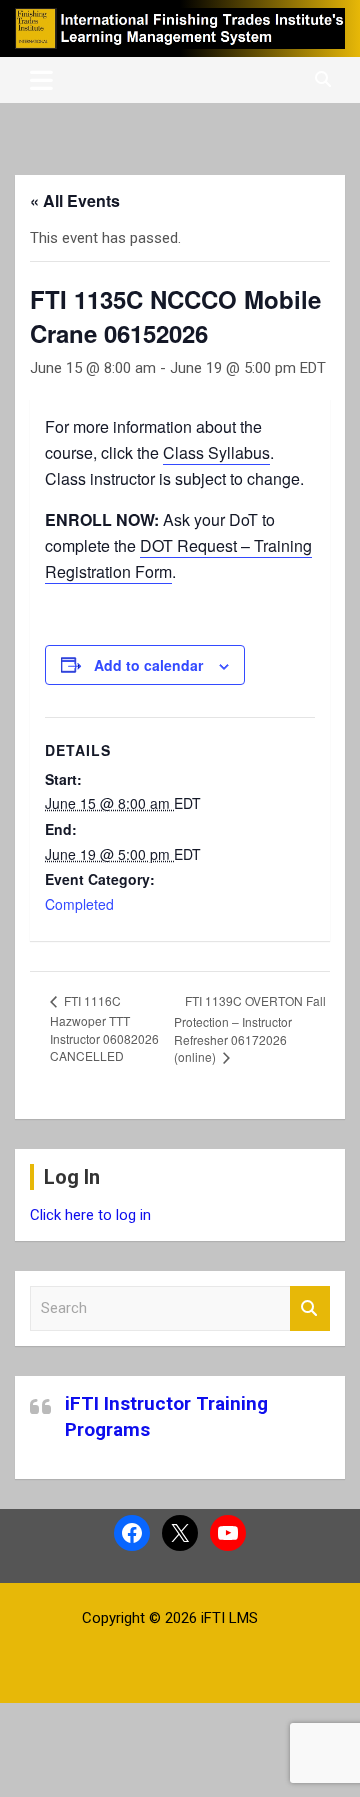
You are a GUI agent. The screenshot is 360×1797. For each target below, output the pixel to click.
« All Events (75, 200)
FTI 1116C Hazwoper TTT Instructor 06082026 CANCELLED (104, 1028)
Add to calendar (148, 665)
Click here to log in (90, 1215)
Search (310, 1308)
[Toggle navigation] (41, 80)
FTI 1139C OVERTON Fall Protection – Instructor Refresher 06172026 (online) (250, 1029)
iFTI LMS (229, 1618)
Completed (79, 904)
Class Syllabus (216, 452)
